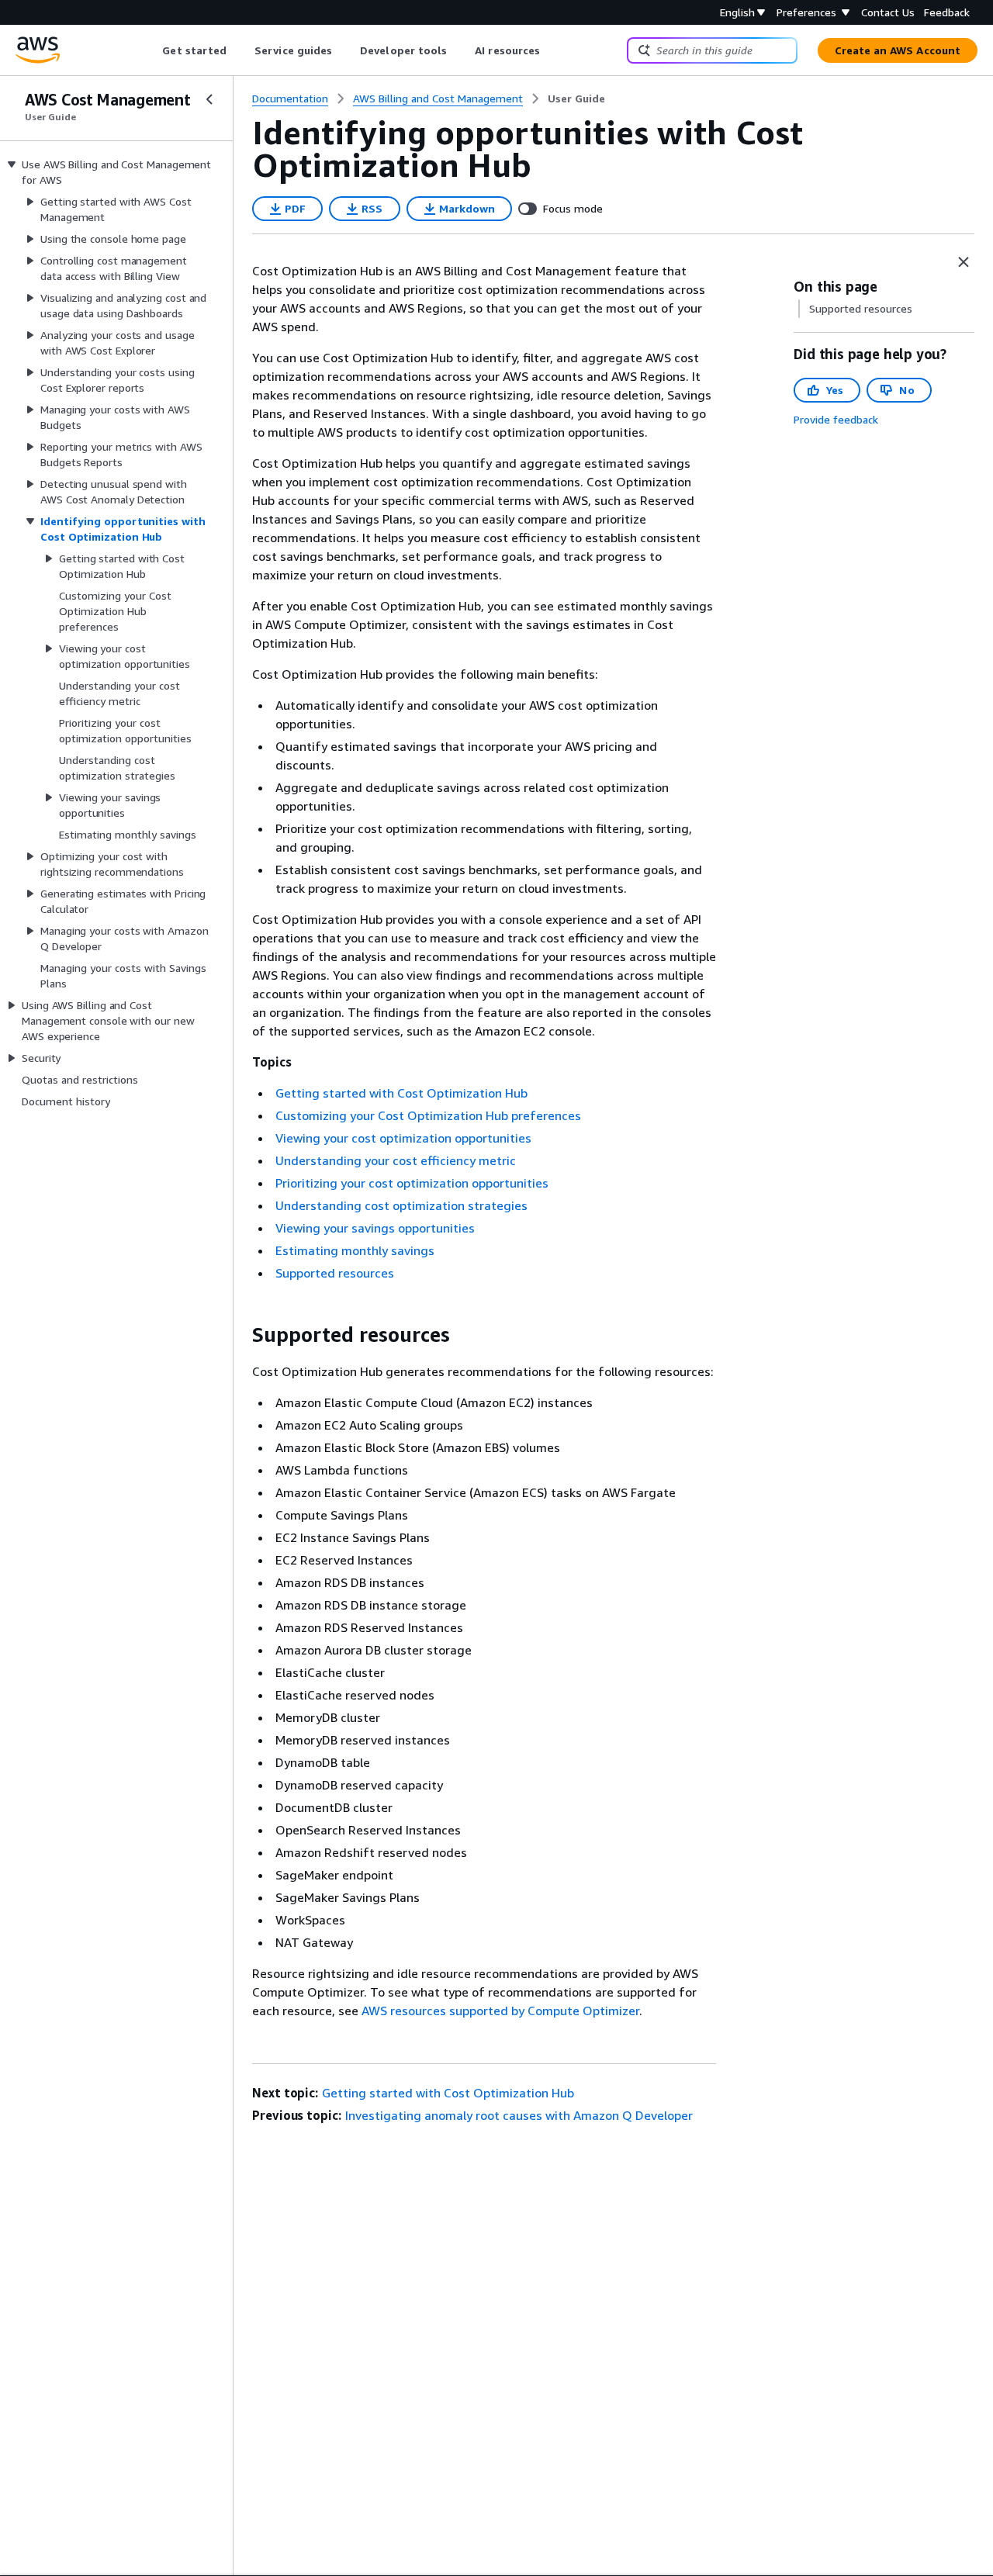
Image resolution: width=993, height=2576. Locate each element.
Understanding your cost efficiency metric (396, 1160)
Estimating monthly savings (355, 1250)
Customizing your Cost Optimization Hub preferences (428, 1115)
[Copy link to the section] (240, 1335)
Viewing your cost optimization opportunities (403, 1138)
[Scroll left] (151, 50)
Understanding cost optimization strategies (401, 1205)
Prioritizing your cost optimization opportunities (412, 1183)
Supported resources (335, 1273)
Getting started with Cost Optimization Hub (401, 1093)
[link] (576, 99)
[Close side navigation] (209, 99)
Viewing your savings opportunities (375, 1228)
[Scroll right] (552, 50)
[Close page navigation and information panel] (964, 262)
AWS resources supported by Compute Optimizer (500, 2011)
